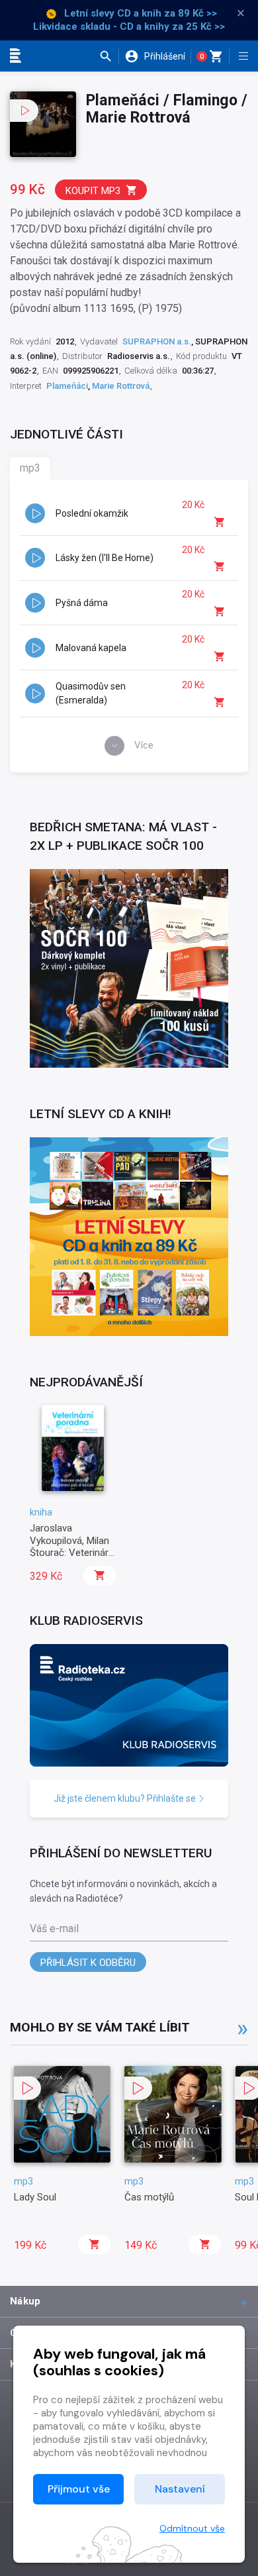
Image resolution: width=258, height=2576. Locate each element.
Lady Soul (35, 2197)
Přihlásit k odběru (88, 1963)
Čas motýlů (149, 2197)
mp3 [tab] (30, 468)
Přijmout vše (79, 2489)
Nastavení (180, 2489)
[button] (109, 56)
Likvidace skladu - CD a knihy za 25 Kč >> (129, 26)
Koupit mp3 (93, 191)
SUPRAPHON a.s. (157, 341)
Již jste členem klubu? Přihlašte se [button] (126, 1798)
